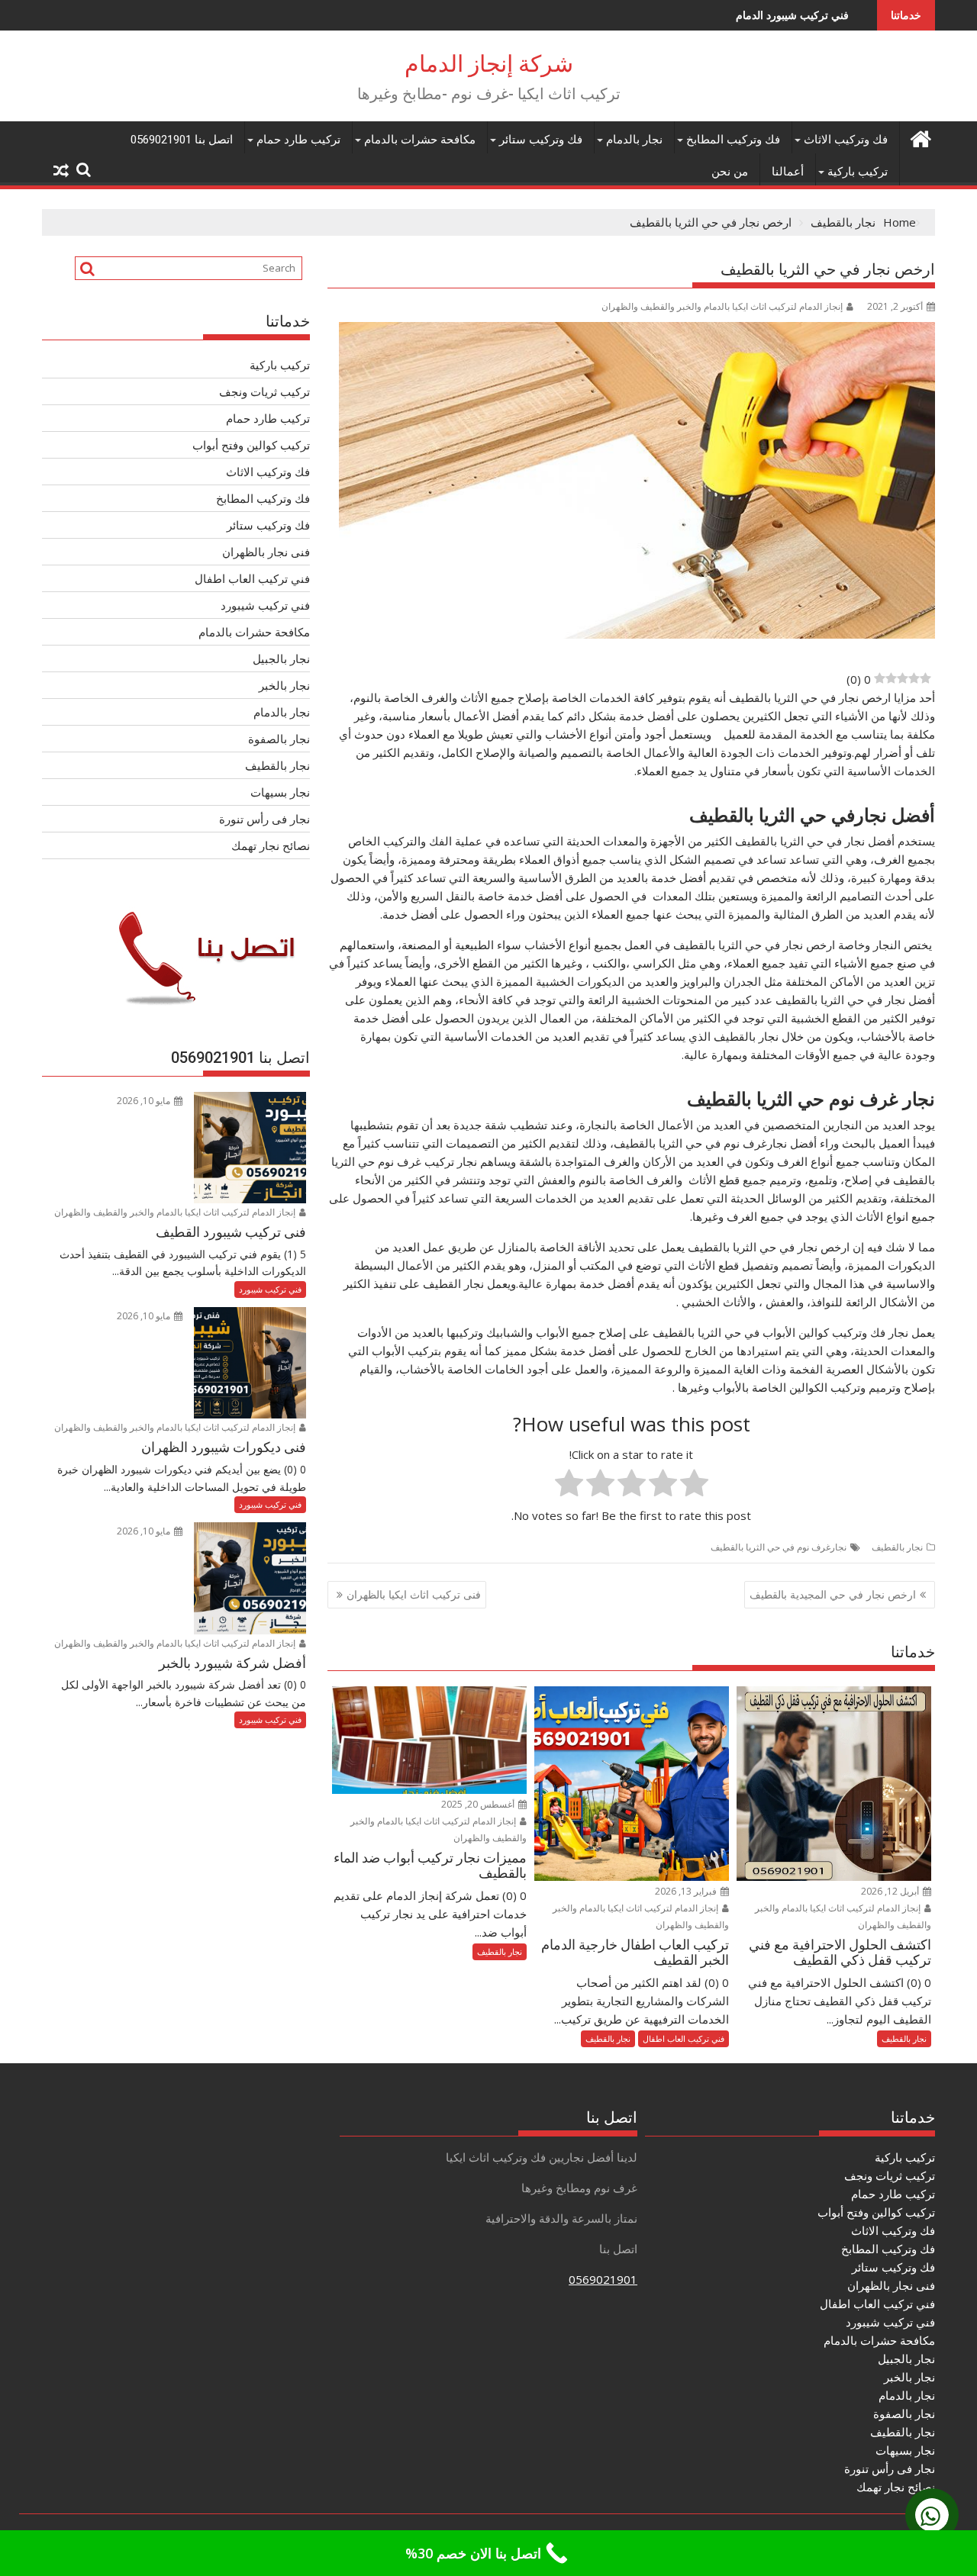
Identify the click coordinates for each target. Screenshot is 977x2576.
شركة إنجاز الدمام (489, 64)
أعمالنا (788, 172)
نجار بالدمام (634, 140)
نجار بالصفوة (279, 739)
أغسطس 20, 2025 (479, 1804)
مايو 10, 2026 (145, 1101)
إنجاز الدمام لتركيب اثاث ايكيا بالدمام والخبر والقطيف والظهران (722, 306)
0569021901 (603, 2279)
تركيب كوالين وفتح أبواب (251, 445)
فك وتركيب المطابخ (733, 140)
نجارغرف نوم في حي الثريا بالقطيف (779, 1547)
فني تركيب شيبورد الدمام (689, 15)
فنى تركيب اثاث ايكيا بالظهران (414, 1594)
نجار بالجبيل (281, 658)
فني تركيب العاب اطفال (684, 2038)
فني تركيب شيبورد (265, 605)
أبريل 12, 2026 (891, 1891)
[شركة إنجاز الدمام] (920, 137)
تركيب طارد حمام (298, 140)
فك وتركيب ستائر (541, 140)
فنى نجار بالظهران (266, 552)
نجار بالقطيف (897, 1547)
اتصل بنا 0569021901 (182, 140)
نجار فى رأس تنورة (264, 819)
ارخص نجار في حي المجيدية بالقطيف (833, 1594)
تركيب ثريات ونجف (264, 391)
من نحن (730, 172)
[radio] (694, 1485)
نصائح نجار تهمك (271, 845)
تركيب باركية (858, 172)
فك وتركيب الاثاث (846, 140)
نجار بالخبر (284, 685)
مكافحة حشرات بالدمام (420, 140)
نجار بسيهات (280, 792)
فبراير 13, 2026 (687, 1891)
